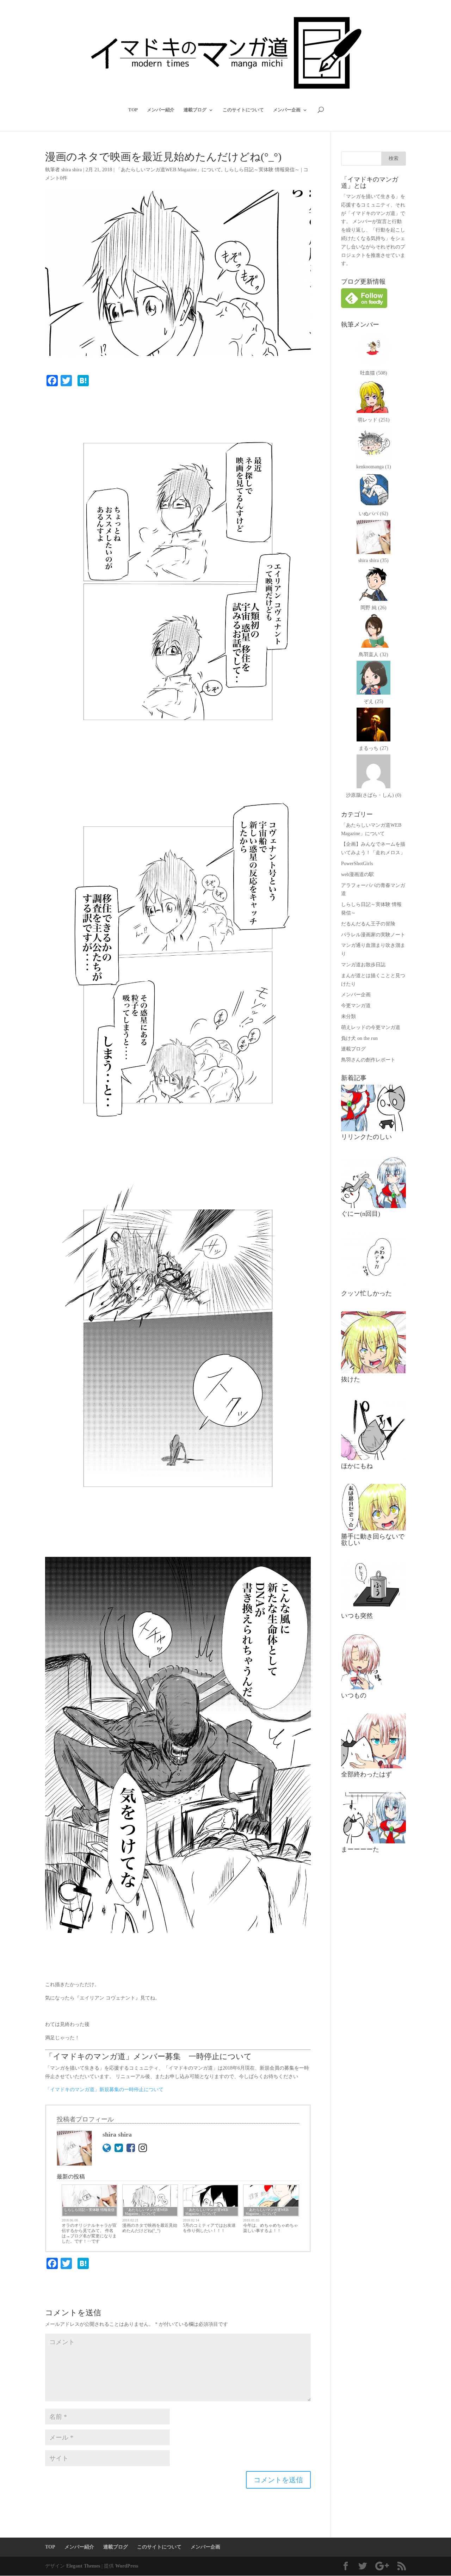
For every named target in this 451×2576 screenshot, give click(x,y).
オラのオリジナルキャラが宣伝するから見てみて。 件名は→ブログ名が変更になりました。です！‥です (89, 2233)
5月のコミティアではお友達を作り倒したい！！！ (209, 2228)
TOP (133, 110)
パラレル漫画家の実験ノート (373, 935)
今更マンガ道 (356, 1006)
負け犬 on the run (359, 1038)
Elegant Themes (83, 2566)
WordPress (127, 2566)
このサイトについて (243, 110)
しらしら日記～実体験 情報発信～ (262, 170)
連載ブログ (195, 110)
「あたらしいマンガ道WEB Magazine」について (169, 170)
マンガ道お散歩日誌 (363, 965)
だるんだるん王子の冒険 (368, 924)
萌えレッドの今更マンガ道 (371, 1027)
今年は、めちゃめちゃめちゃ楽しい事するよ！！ (271, 2228)
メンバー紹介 (161, 110)
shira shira (72, 170)
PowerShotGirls (357, 864)
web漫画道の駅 (357, 874)
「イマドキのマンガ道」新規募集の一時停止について (104, 2090)
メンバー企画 (287, 110)
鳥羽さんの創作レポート (368, 1060)
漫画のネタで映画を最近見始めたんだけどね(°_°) (150, 2228)
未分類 (348, 1016)
